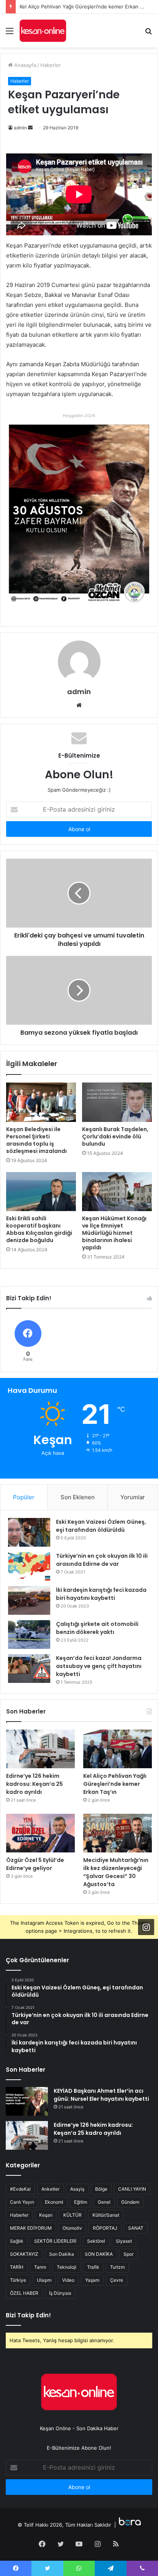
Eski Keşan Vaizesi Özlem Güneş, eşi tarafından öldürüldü (101, 1526)
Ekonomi (54, 2202)
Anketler (50, 2189)
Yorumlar (133, 1497)
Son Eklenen (78, 1497)
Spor (128, 2254)
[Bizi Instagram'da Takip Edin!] (146, 1927)
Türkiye (18, 2280)
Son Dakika (62, 2254)
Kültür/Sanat (106, 2215)
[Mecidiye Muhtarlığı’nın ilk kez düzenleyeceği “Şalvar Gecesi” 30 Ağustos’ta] (118, 1833)
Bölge (101, 2189)
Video (68, 2280)
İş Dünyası (60, 2293)
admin (20, 128)
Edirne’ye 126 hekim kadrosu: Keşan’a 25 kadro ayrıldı (35, 1784)
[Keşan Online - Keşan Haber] (43, 31)
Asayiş (77, 2189)
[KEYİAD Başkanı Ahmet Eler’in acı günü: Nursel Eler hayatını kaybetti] (27, 2101)
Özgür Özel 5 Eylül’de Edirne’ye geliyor (35, 1864)
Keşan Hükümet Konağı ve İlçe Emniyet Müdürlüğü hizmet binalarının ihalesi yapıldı (114, 1233)
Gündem (130, 2202)
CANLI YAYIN (132, 2189)
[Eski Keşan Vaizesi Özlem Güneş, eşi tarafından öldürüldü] (29, 1532)
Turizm (117, 2267)
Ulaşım (44, 2280)
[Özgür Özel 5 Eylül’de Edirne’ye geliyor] (40, 1833)
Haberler (51, 65)
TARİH (17, 2267)
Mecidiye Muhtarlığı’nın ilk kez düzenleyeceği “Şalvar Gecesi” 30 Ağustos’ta (116, 1872)
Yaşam (92, 2280)
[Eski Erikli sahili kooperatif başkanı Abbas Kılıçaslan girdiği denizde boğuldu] (41, 1192)
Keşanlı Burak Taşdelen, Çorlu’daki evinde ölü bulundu (115, 1136)
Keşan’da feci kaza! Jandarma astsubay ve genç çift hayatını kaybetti (99, 1666)
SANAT (136, 2228)
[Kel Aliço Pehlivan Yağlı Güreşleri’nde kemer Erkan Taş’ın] (118, 1749)
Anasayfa (24, 65)
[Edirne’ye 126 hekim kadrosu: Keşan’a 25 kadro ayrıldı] (40, 1749)
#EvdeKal (20, 2189)
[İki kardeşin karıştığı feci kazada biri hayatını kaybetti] (29, 1600)
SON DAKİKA (99, 2254)
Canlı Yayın (22, 2202)
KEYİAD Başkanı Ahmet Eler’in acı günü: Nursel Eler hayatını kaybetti (101, 2095)
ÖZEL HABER (24, 2293)
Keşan (46, 2215)
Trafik (93, 2267)
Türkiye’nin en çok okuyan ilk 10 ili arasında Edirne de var (102, 1560)
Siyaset (124, 2241)
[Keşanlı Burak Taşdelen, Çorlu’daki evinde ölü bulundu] (117, 1102)
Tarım (40, 2267)
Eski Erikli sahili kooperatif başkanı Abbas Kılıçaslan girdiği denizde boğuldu (39, 1229)
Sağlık (17, 2241)
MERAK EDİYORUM (31, 2228)
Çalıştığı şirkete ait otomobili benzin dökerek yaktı (97, 1628)
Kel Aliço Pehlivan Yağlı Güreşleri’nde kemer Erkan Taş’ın (115, 1784)
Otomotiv (72, 2228)
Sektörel (96, 2241)
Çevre (117, 2280)
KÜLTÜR (72, 2215)
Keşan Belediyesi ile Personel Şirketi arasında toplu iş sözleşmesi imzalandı (36, 1140)
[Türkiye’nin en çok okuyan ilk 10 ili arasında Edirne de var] (29, 1566)
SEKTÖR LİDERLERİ (55, 2241)
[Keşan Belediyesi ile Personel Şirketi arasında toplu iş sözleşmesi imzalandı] (41, 1102)
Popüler (24, 1497)
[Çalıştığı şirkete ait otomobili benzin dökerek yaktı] (29, 1634)
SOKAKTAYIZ (24, 2254)
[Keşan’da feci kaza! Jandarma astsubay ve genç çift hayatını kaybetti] (29, 1669)
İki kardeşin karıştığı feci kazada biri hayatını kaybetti (101, 1594)
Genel (104, 2202)
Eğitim (81, 2202)
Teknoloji (67, 2267)
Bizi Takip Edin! (28, 2315)
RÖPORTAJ (105, 2228)
